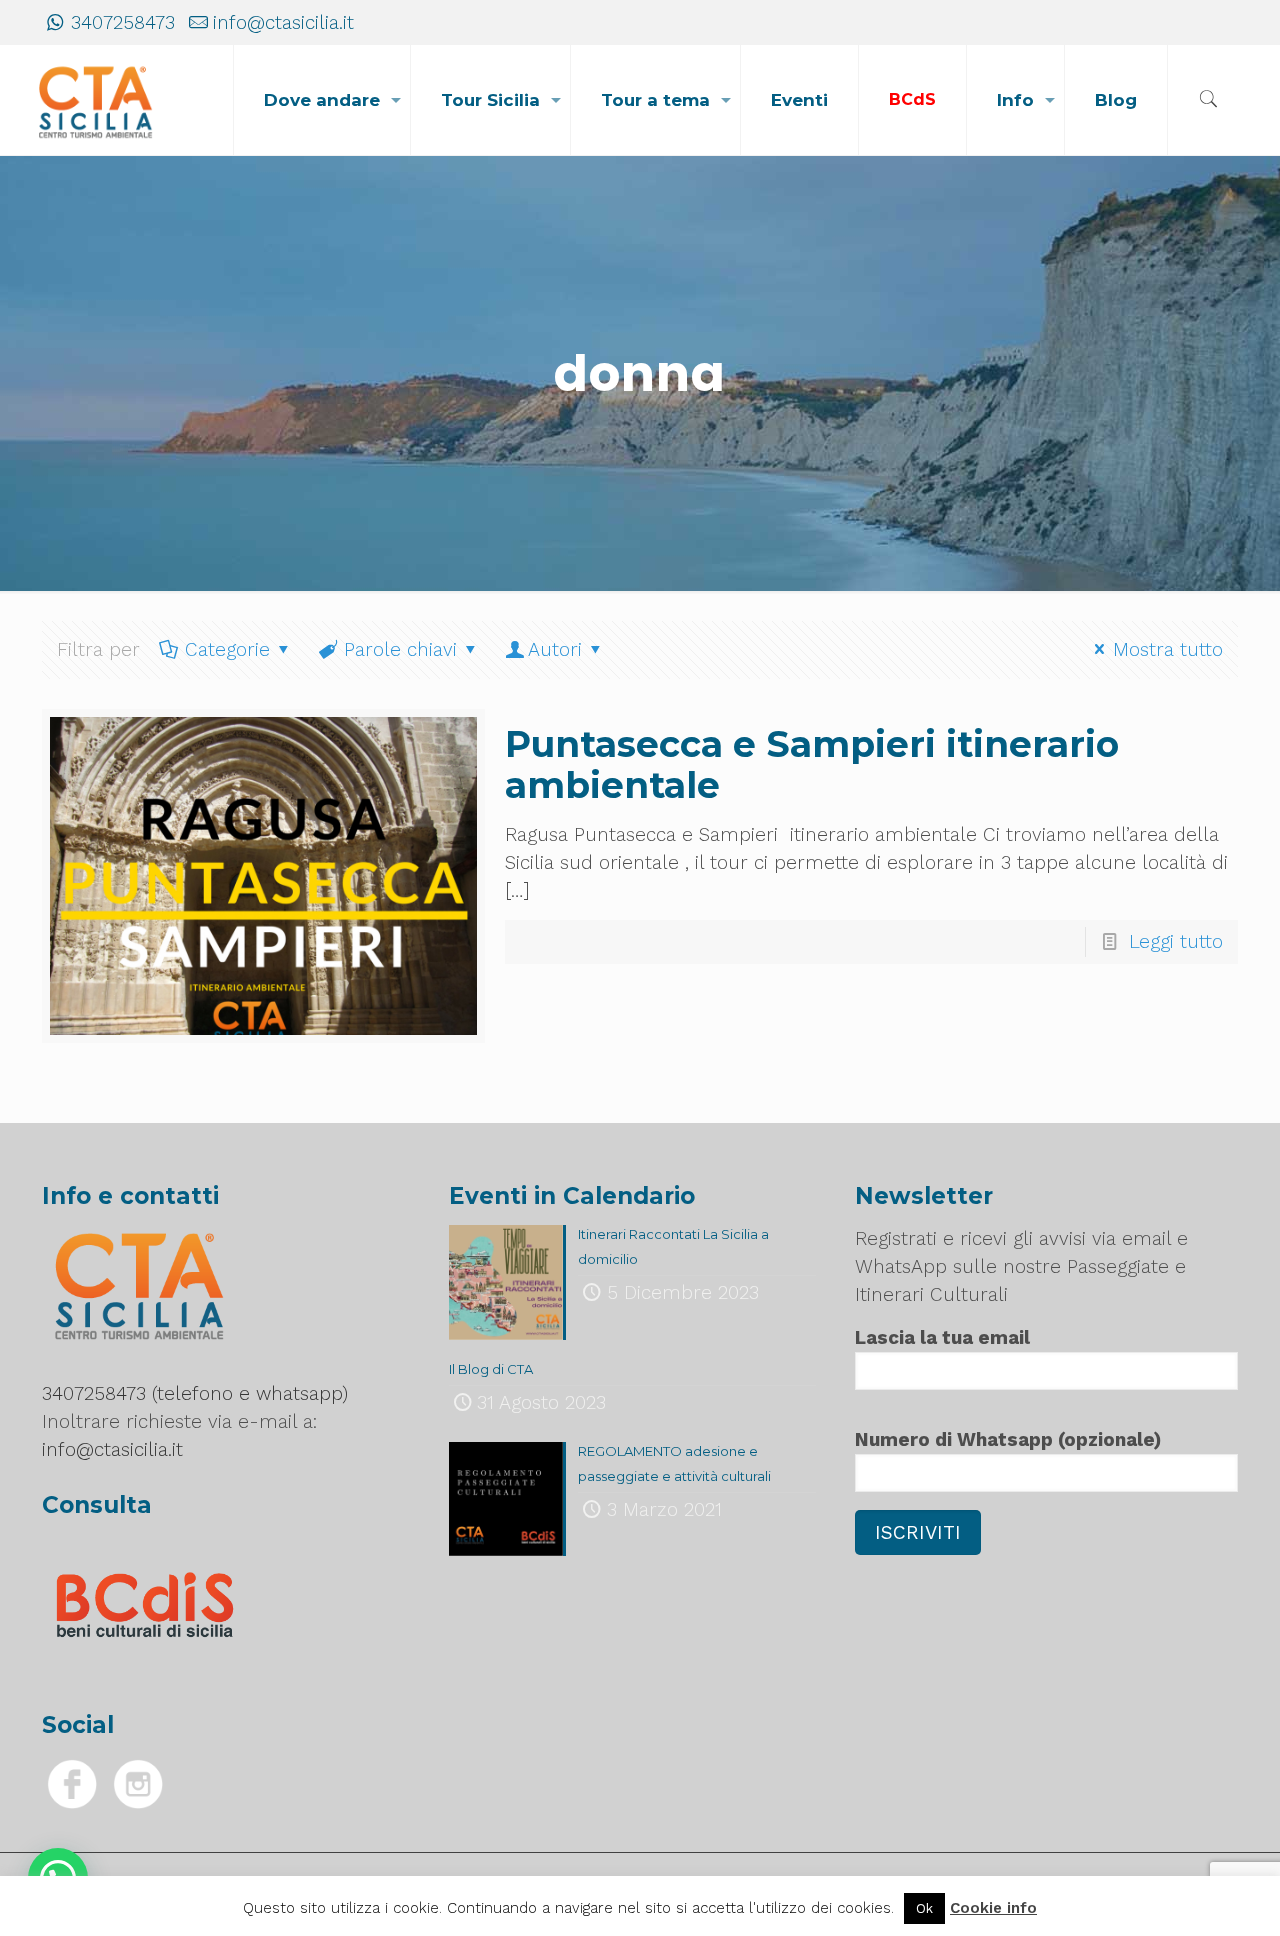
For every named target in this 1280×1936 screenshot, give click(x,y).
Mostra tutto (1168, 649)
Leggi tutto (1176, 941)
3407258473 (123, 22)
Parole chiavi (400, 649)
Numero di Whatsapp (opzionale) (1008, 1439)
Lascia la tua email (942, 1337)
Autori (555, 649)
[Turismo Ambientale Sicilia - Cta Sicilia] (96, 100)
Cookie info (993, 1908)
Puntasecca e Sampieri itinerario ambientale (812, 764)
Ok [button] (924, 1908)
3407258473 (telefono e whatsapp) (195, 1393)
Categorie (227, 649)
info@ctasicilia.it (283, 22)
